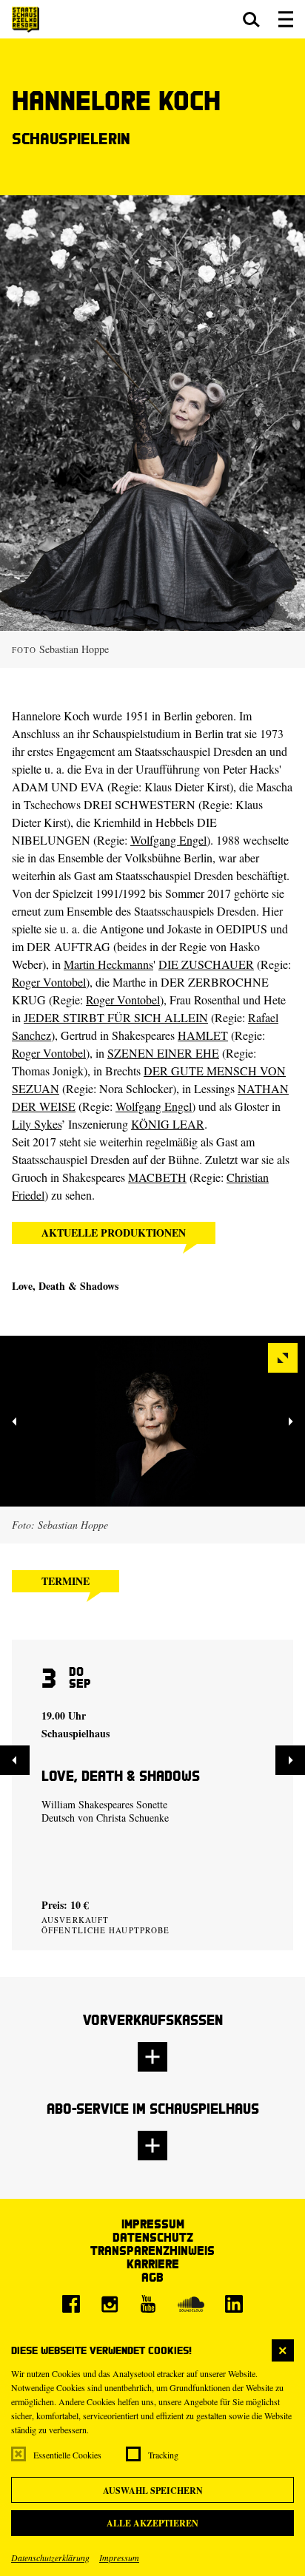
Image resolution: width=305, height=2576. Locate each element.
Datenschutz (153, 2237)
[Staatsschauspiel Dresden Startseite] (26, 20)
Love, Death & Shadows (65, 1286)
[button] (251, 19)
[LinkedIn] (234, 2304)
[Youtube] (148, 2304)
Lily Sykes (37, 1124)
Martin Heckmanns (108, 964)
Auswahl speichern (153, 2491)
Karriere (153, 2264)
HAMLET (203, 1035)
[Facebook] (71, 2304)
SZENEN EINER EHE (163, 1053)
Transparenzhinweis (152, 2250)
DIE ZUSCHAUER (206, 964)
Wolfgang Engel (168, 840)
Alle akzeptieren (152, 2523)
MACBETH (157, 1177)
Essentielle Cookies (67, 2455)
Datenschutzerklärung (50, 2558)
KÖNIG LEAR (168, 1124)
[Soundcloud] (191, 2304)
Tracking (163, 2455)
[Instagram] (110, 2304)
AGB (152, 2277)
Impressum (119, 2558)
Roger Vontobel (49, 982)
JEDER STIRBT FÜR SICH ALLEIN (116, 1017)
